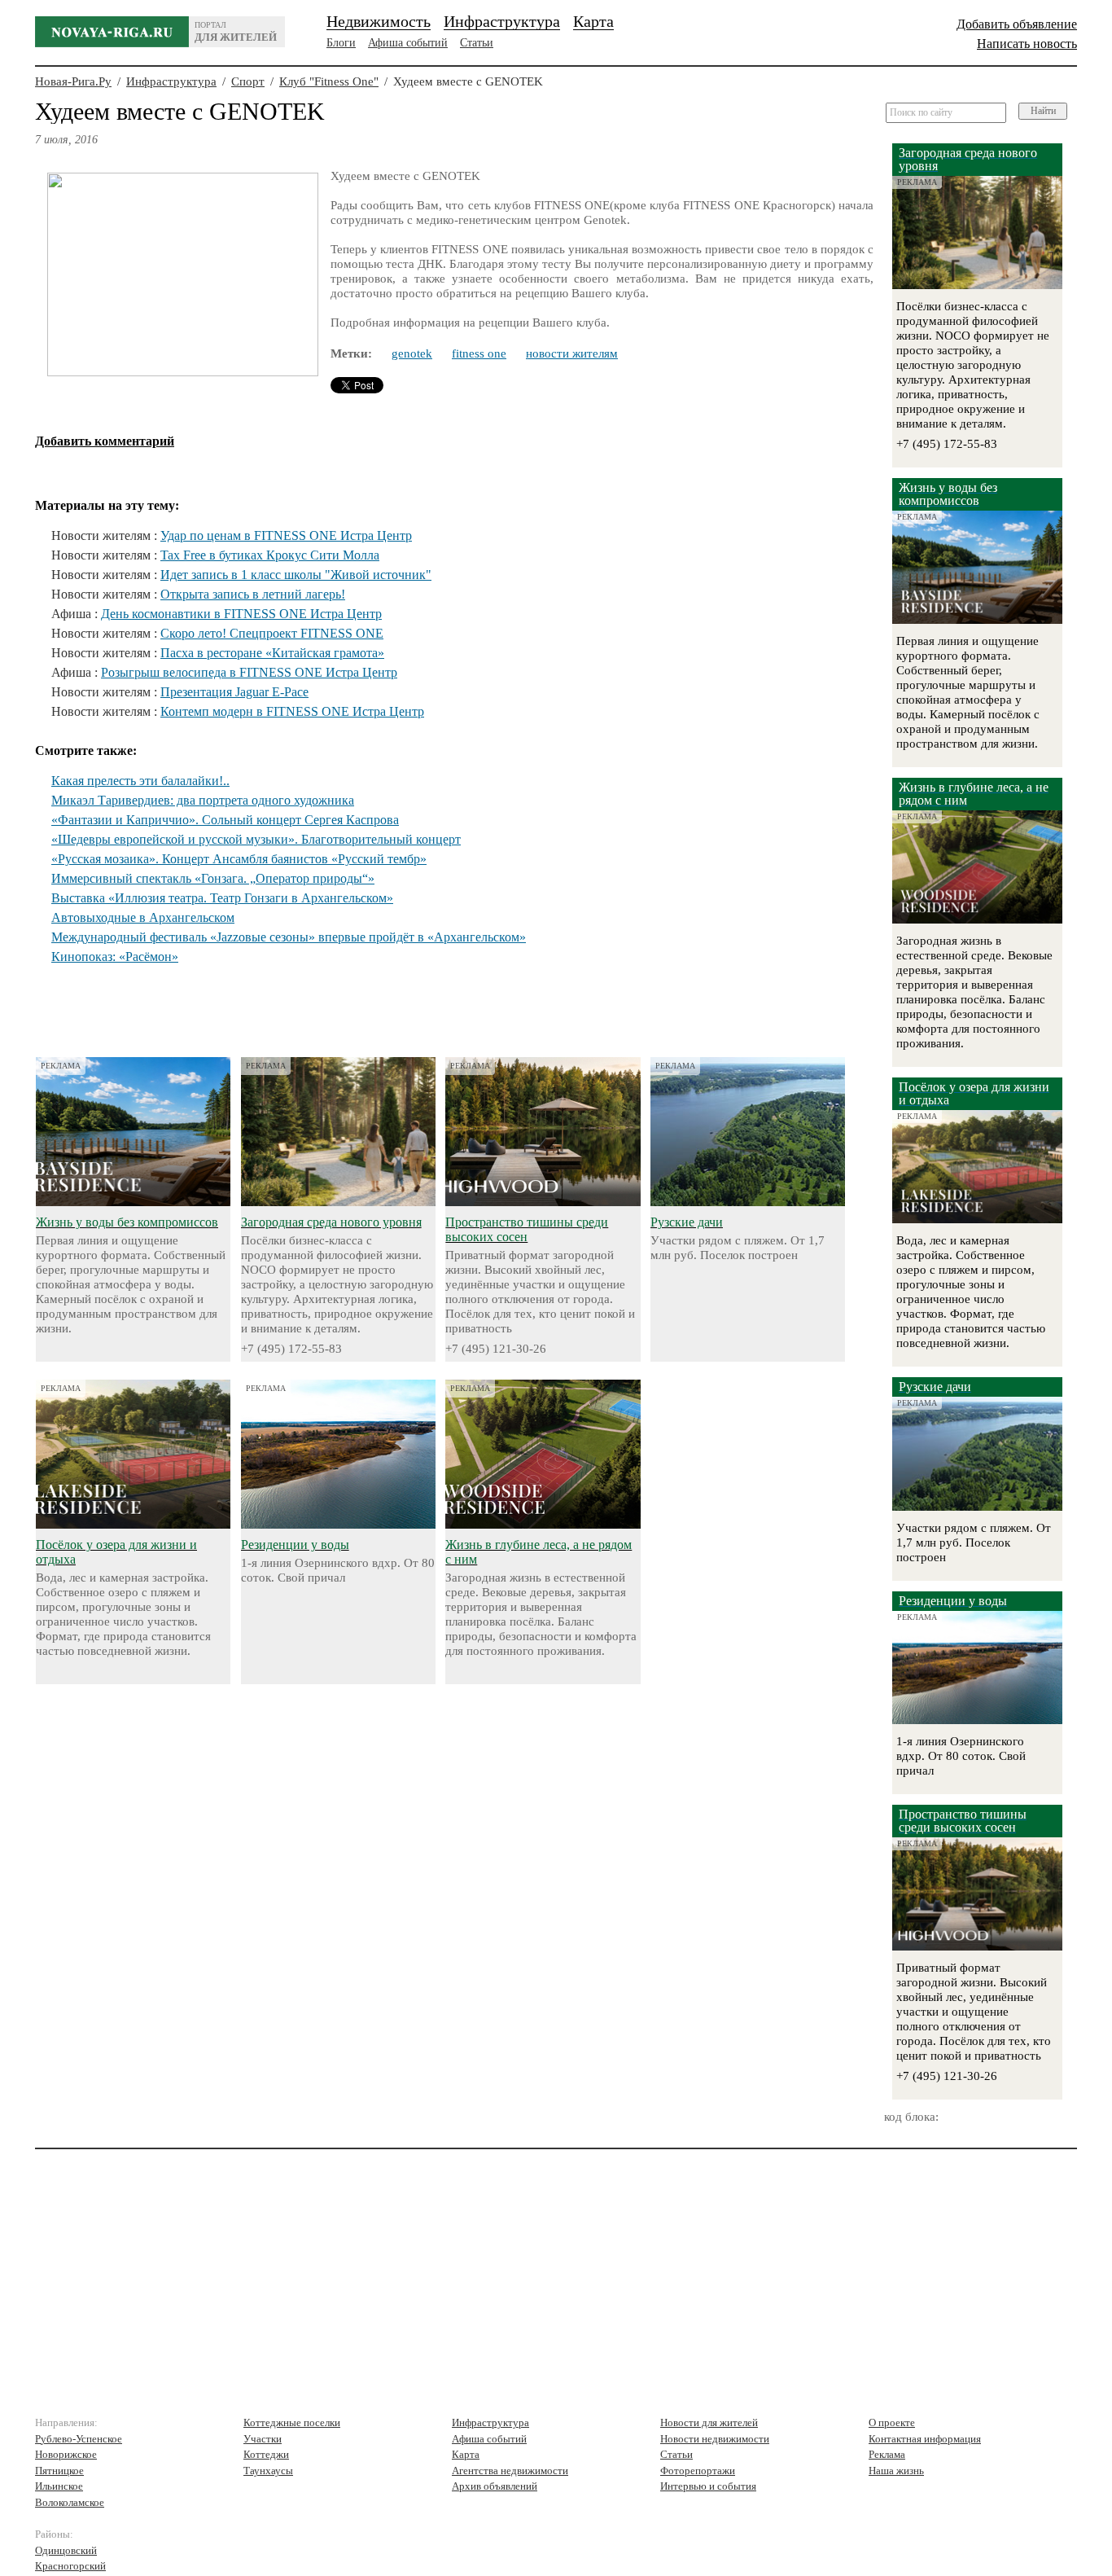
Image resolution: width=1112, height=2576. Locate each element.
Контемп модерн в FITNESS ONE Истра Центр (292, 711)
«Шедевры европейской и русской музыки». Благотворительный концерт (256, 839)
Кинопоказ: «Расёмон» (115, 957)
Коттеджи (266, 2454)
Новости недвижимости (715, 2439)
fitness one (479, 353)
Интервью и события (708, 2486)
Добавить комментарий (105, 441)
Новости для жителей (709, 2422)
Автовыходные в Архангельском (143, 917)
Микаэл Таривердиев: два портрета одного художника (203, 800)
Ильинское (59, 2486)
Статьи (477, 43)
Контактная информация (925, 2439)
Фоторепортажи (698, 2471)
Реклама (887, 2454)
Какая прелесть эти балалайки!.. (140, 781)
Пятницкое (59, 2471)
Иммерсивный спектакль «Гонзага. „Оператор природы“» (213, 878)
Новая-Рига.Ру (73, 81)
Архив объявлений (495, 2486)
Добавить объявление (1017, 24)
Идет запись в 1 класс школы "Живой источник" (296, 575)
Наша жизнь (896, 2471)
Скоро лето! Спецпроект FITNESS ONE (272, 633)
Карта (593, 21)
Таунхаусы (268, 2471)
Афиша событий (408, 43)
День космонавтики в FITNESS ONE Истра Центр (241, 614)
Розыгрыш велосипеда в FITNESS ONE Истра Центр (249, 672)
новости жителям (572, 353)
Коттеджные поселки (292, 2422)
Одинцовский (66, 2550)
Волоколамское (70, 2502)
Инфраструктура (502, 21)
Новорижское (66, 2454)
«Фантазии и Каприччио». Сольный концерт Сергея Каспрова (225, 820)
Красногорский (70, 2566)
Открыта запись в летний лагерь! (253, 594)
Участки (263, 2439)
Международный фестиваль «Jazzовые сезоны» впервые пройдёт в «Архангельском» (289, 937)
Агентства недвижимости (510, 2471)
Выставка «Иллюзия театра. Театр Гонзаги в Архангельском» (222, 898)
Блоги (341, 43)
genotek (412, 353)
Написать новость (1027, 44)
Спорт (248, 81)
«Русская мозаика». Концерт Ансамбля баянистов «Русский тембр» (239, 859)
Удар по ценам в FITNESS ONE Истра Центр (286, 535)
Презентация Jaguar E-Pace (234, 692)
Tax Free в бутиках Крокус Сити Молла (270, 555)
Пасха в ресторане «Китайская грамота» (272, 653)
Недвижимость (379, 21)
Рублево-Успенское (79, 2439)
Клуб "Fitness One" (329, 81)
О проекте (892, 2422)
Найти (1043, 111)
